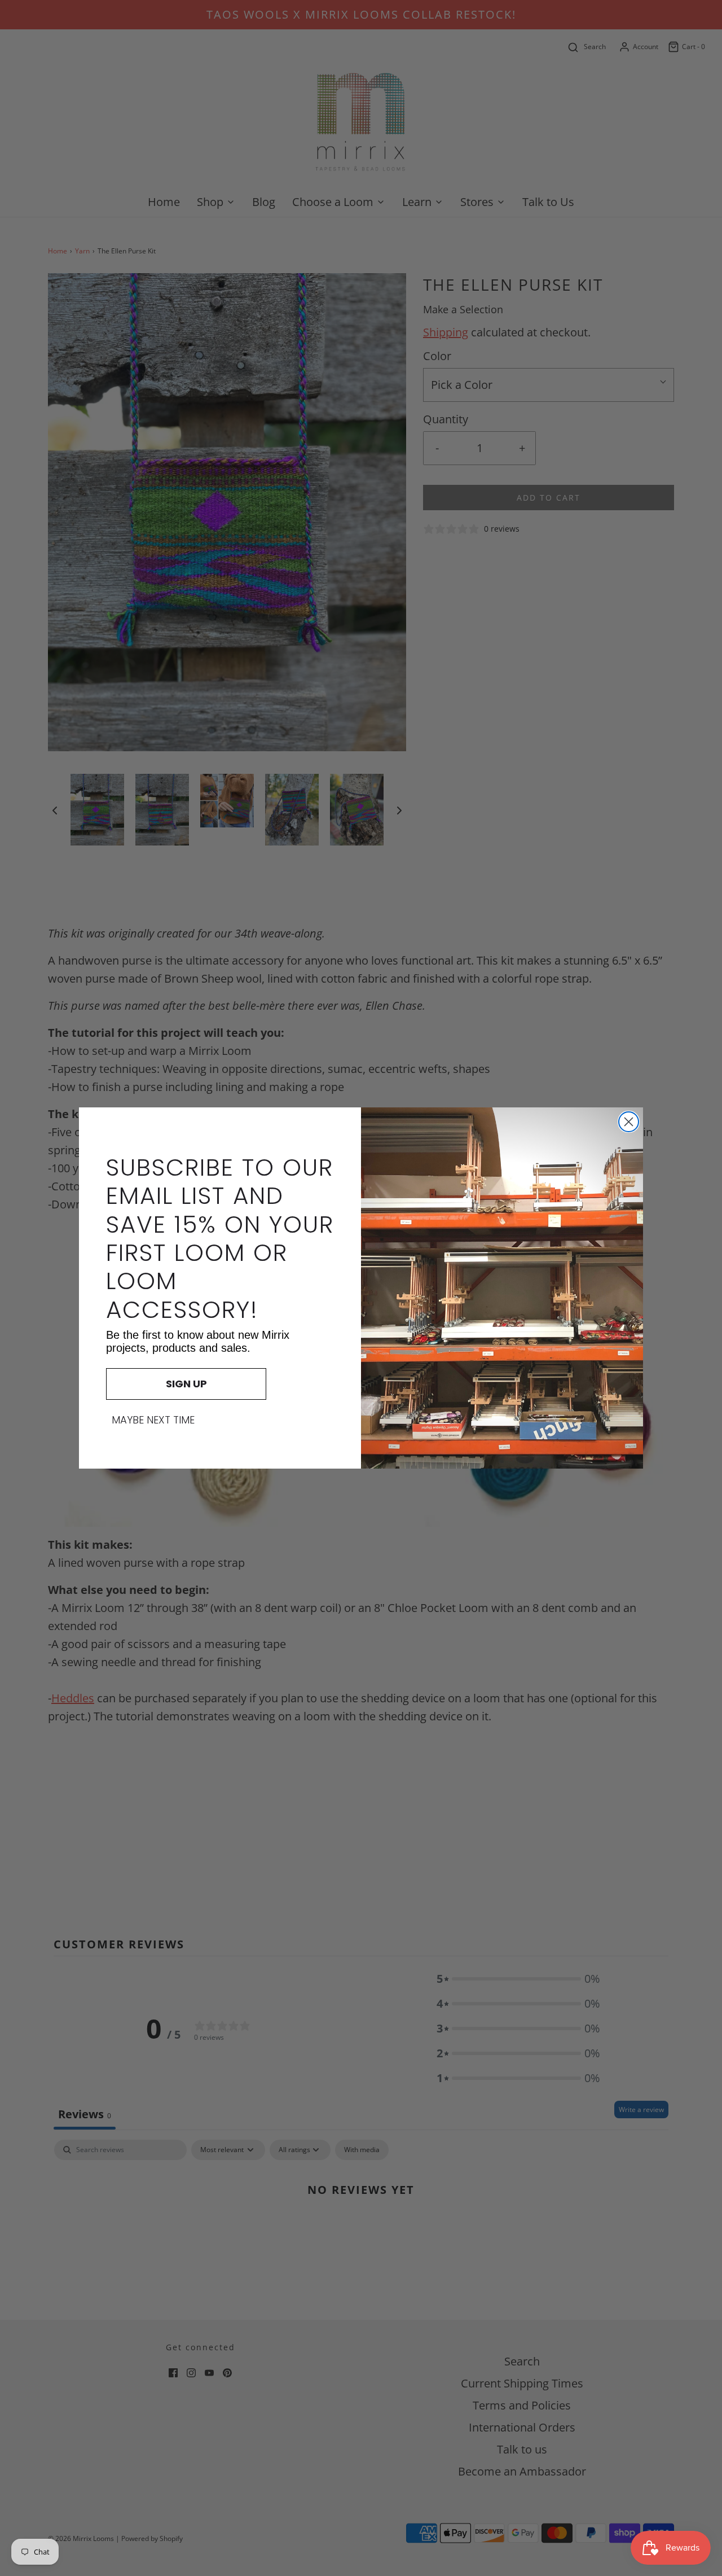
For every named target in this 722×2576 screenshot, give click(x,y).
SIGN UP (186, 1384)
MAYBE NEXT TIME (153, 1420)
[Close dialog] (629, 1122)
